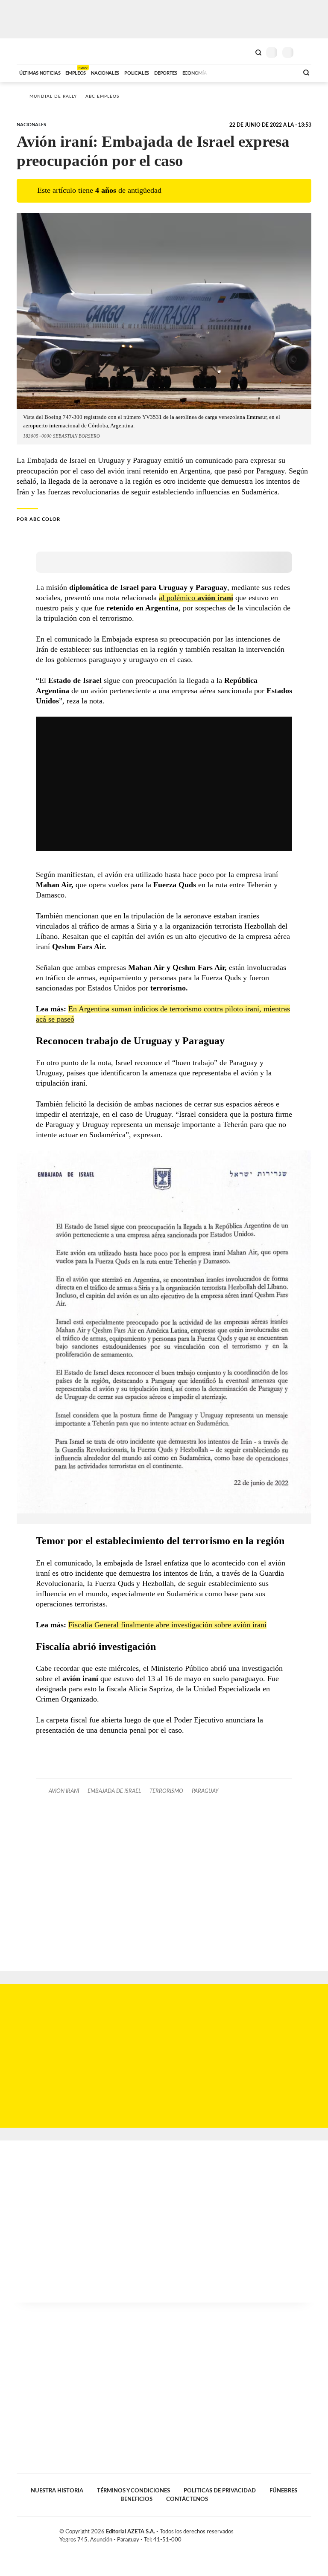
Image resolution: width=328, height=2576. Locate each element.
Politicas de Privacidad (220, 2491)
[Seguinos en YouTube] (299, 2533)
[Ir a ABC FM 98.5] (281, 72)
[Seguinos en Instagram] (308, 2533)
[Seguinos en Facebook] (281, 2533)
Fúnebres (283, 2491)
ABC (33, 51)
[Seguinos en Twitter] (290, 2533)
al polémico (196, 598)
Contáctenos (187, 2499)
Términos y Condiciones (133, 2491)
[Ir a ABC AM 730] (246, 72)
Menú (306, 52)
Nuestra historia (57, 2491)
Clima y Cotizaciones (244, 52)
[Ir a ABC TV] (223, 72)
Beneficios (136, 2499)
